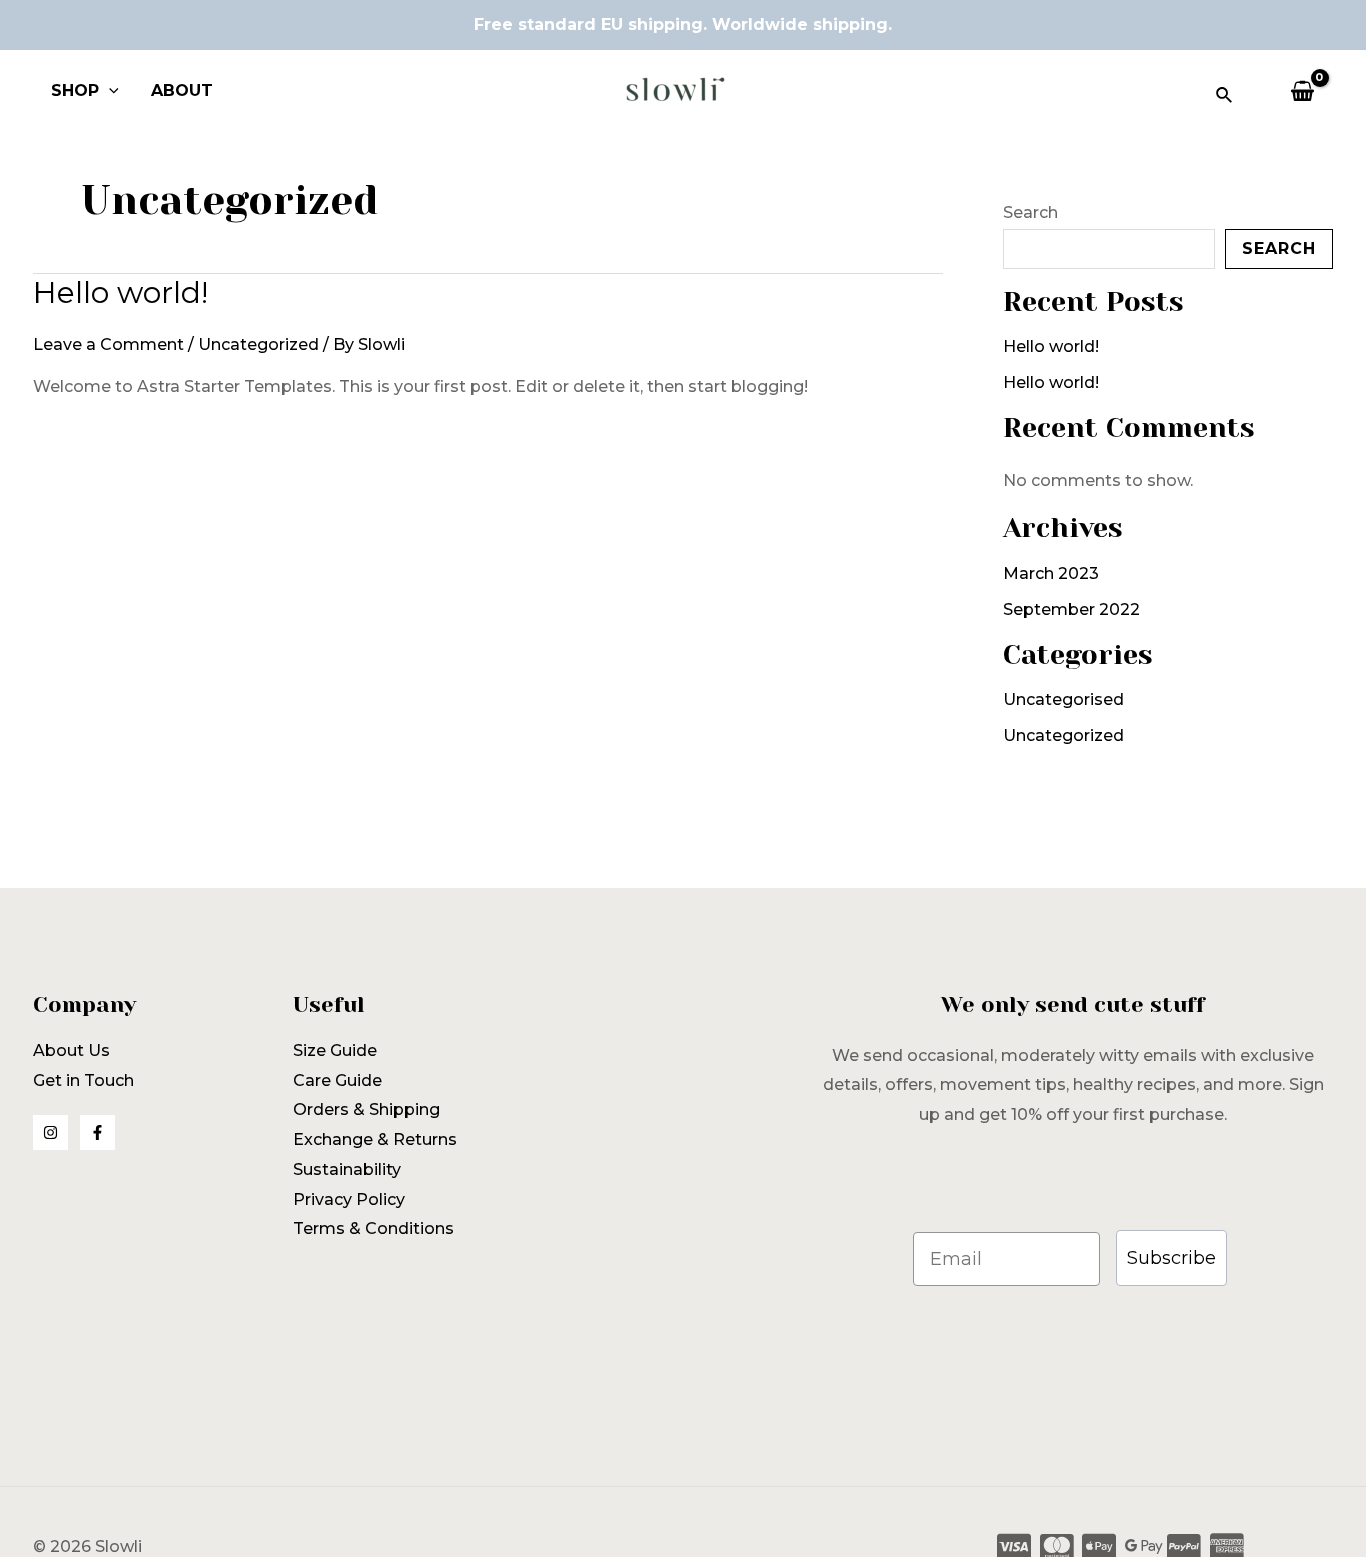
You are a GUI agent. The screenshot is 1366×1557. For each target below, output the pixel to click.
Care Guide (337, 1080)
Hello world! (120, 292)
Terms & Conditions (373, 1228)
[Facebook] (97, 1132)
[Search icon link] (1225, 98)
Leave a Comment (108, 344)
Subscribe (1171, 1258)
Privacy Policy (349, 1199)
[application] (109, 91)
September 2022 (1071, 609)
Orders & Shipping (366, 1109)
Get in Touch (83, 1080)
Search (1030, 212)
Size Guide (335, 1050)
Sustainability (347, 1169)
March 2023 (1051, 573)
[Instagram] (50, 1132)
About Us (71, 1050)
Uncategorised (1063, 699)
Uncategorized (258, 344)
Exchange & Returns (375, 1139)
